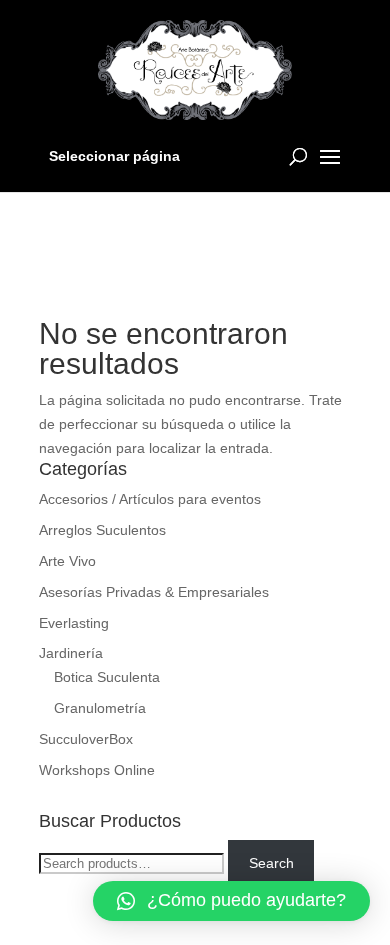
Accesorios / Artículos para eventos (150, 499)
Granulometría (100, 708)
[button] (231, 901)
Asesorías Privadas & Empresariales (154, 592)
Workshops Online (97, 770)
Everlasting (74, 623)
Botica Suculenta (107, 677)
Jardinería (71, 653)
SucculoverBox (86, 739)
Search (271, 863)
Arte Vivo (67, 561)
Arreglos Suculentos (102, 530)
